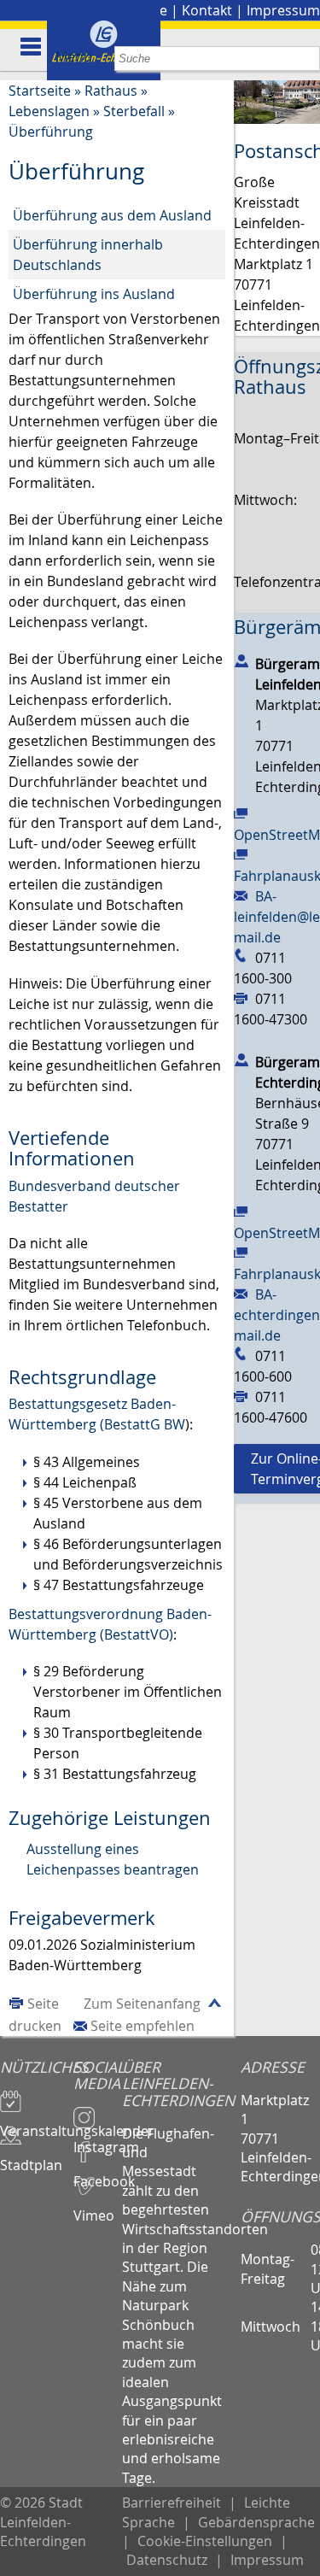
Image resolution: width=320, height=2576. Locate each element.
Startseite (40, 91)
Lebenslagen (49, 111)
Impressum (283, 10)
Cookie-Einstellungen (205, 2541)
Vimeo (94, 2208)
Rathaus (111, 91)
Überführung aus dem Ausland (112, 215)
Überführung (51, 132)
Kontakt (207, 10)
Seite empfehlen (143, 2026)
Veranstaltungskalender (37, 2123)
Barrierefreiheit (172, 2503)
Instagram (98, 2139)
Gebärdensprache (256, 2522)
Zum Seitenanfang (142, 2004)
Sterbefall (134, 111)
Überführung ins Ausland (94, 294)
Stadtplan (31, 2157)
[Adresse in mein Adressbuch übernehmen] (241, 660)
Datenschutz (167, 2560)
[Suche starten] (308, 59)
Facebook (98, 2174)
